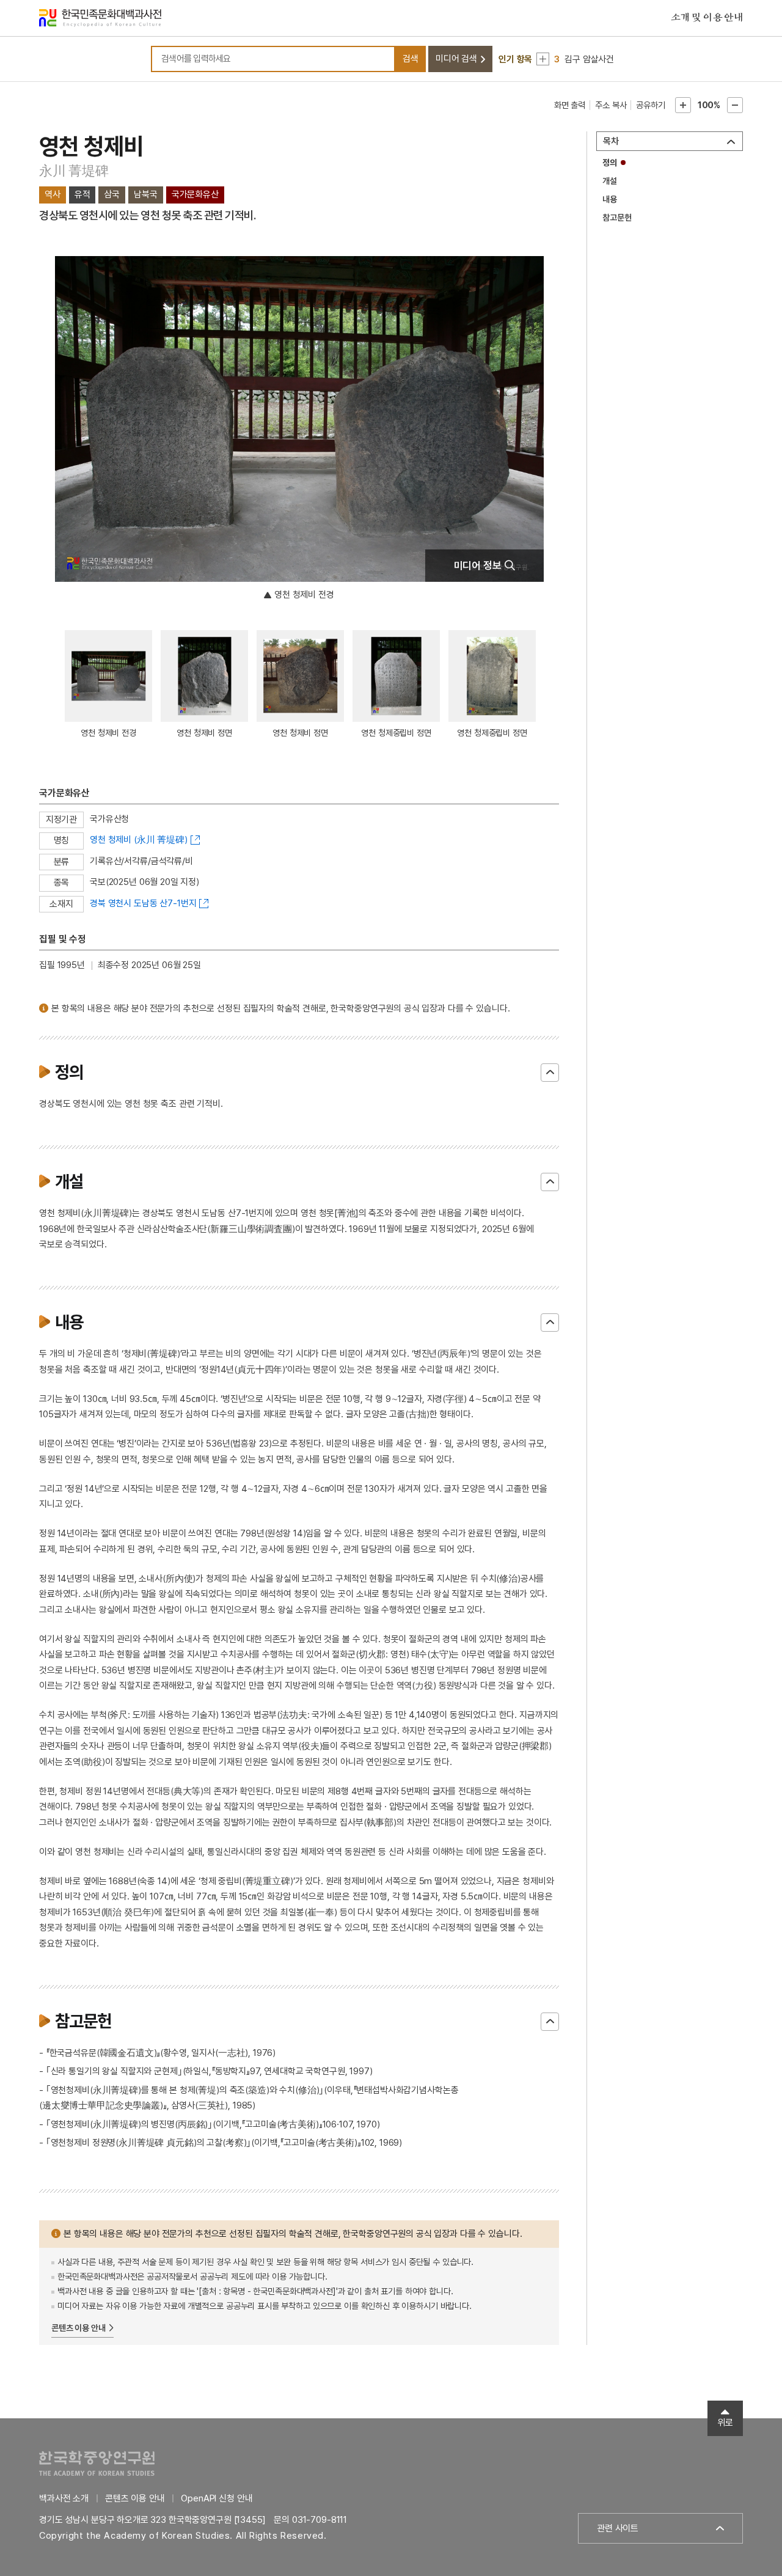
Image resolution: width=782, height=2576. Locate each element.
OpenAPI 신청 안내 (217, 2498)
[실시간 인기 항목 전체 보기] (543, 59)
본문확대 (683, 105)
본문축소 (735, 105)
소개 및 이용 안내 (707, 18)
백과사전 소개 (64, 2498)
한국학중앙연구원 (97, 2463)
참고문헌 (617, 218)
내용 (610, 199)
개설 (610, 181)
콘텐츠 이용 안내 (79, 2328)
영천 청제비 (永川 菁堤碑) (139, 840)
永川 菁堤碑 (74, 171)
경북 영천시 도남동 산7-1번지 (143, 903)
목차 (611, 141)
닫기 (550, 1073)
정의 (610, 163)
